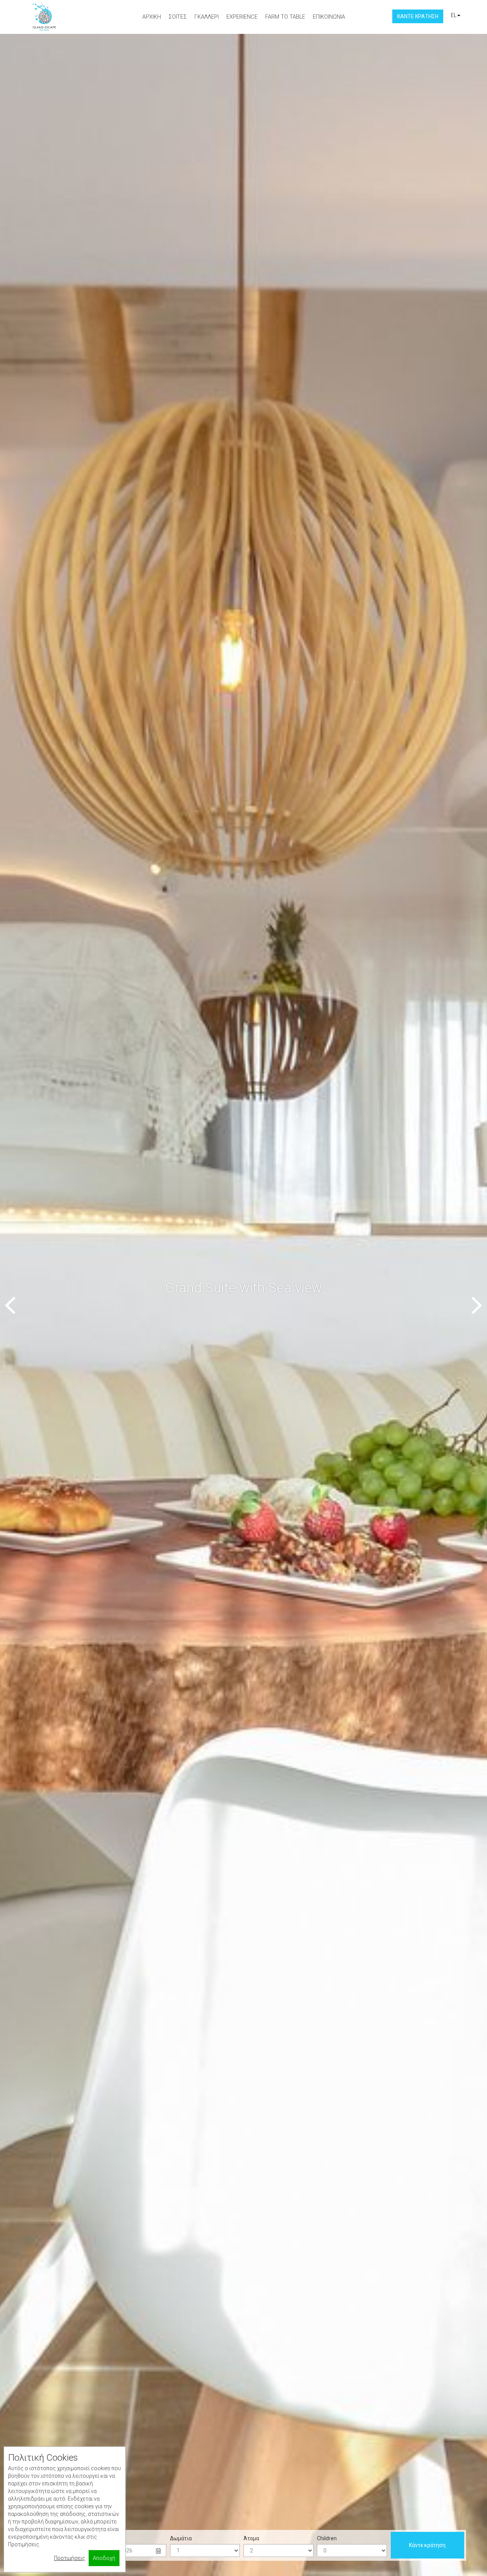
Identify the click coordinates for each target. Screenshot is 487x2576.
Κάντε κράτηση (427, 2545)
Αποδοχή (104, 2558)
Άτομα (251, 2538)
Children (327, 2538)
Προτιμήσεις (70, 2558)
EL (454, 15)
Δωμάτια (181, 2538)
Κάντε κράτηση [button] (418, 16)
